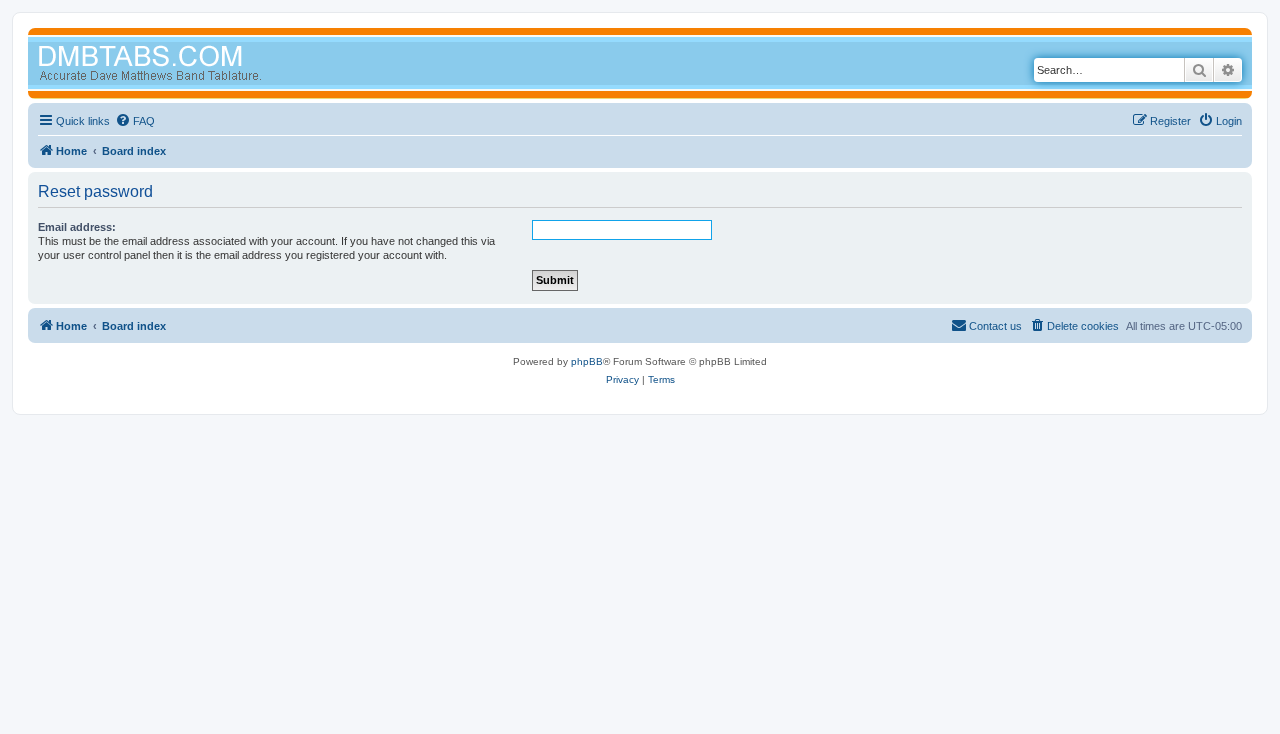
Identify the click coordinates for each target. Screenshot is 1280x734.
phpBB (587, 361)
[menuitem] (135, 121)
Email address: (77, 227)
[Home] (188, 65)
